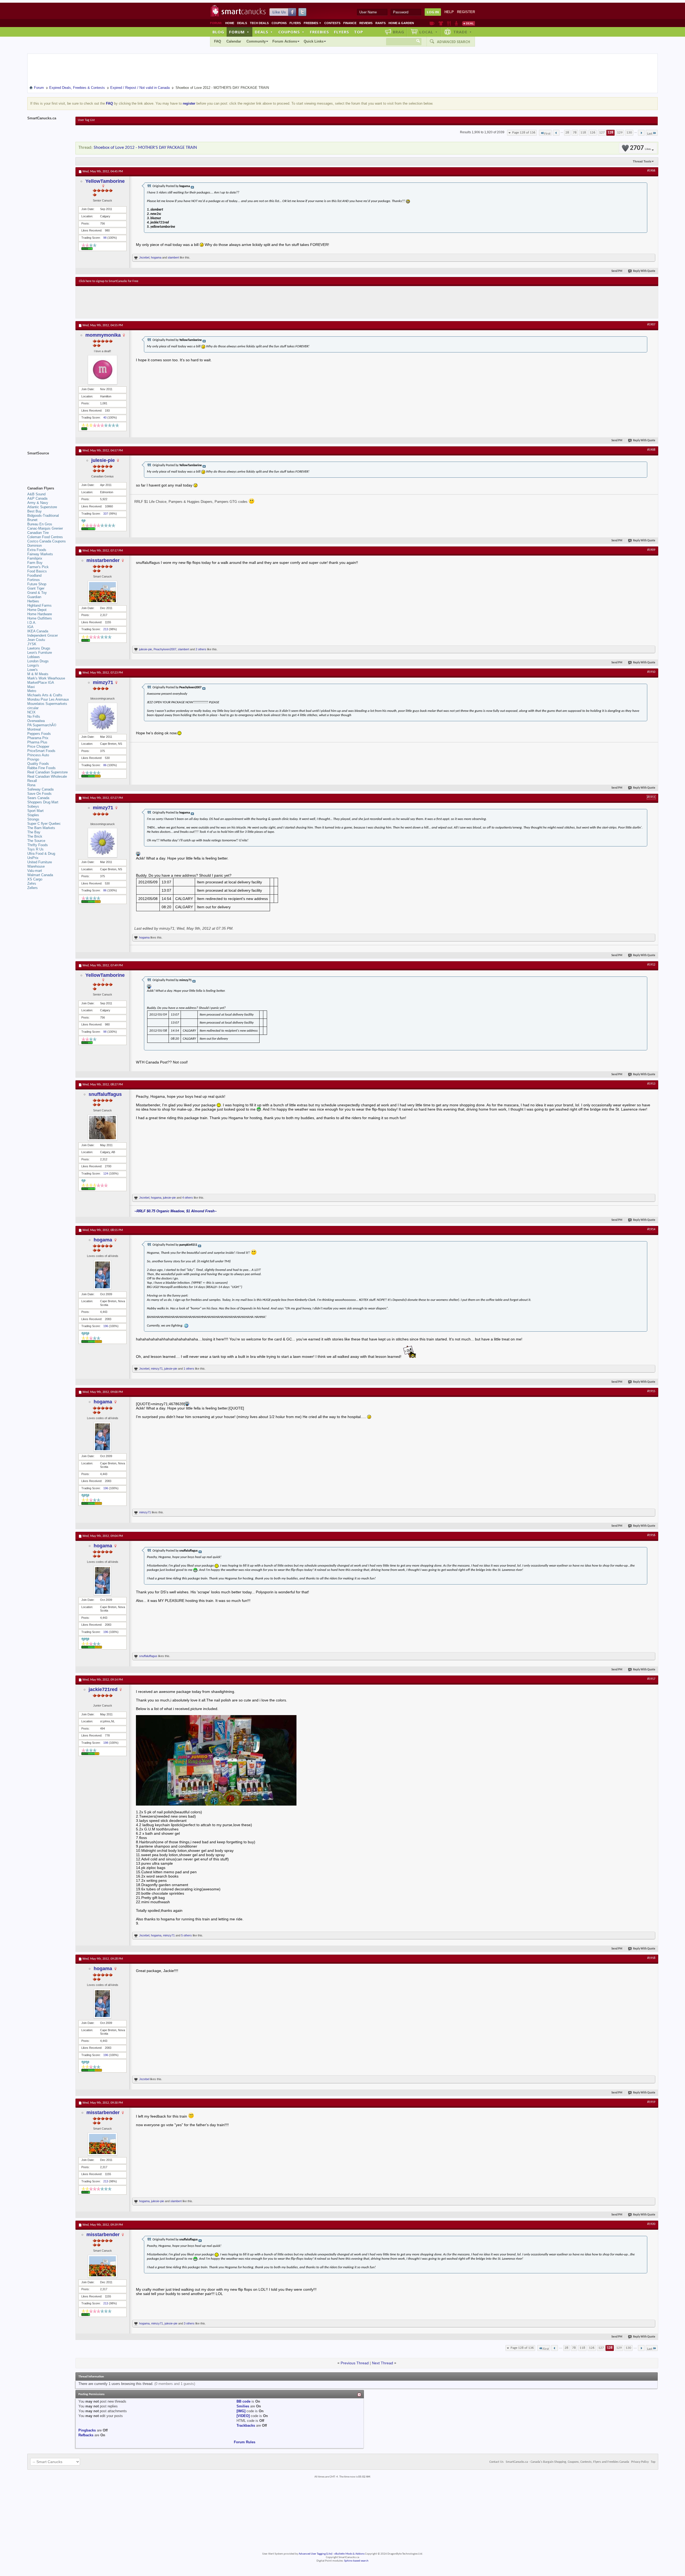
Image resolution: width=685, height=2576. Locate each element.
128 (610, 133)
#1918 (651, 1958)
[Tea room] (432, 23)
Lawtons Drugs (39, 648)
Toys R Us (35, 849)
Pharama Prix (38, 738)
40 (105, 417)
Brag (399, 32)
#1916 (651, 1535)
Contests (332, 23)
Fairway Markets (40, 554)
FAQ (218, 41)
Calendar (234, 41)
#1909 (651, 550)
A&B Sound (36, 494)
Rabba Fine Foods (41, 768)
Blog (218, 32)
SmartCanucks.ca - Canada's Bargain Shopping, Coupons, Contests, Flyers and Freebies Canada (567, 2462)
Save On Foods (39, 794)
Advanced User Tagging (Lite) (315, 2554)
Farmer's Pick (38, 567)
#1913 (651, 1084)
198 (106, 1743)
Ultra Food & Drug (41, 854)
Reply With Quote (644, 271)
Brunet (32, 520)
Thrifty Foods (38, 845)
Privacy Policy (640, 2462)
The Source (36, 841)
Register (466, 12)
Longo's (33, 665)
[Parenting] (456, 23)
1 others (189, 1369)
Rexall (32, 781)
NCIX (31, 712)
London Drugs (38, 661)
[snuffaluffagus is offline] (102, 1128)
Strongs (33, 819)
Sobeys (33, 806)
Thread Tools (642, 161)
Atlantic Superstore (42, 507)
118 (583, 133)
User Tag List (86, 120)
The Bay (34, 832)
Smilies (243, 2406)
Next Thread (383, 2363)
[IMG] (241, 2411)
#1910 (651, 672)
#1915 (651, 1391)
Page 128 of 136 (524, 133)
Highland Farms (39, 605)
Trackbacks (246, 2425)
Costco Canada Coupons (47, 541)
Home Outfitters (40, 618)
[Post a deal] (469, 23)
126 (593, 133)
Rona (31, 785)
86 (105, 765)
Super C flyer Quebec (44, 824)
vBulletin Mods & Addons (349, 2554)
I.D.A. (32, 623)
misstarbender (103, 560)
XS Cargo (35, 879)
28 (567, 133)
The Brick (35, 836)
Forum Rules (245, 2442)
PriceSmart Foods (41, 751)
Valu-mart (35, 871)
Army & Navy (38, 503)
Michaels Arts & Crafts (45, 695)
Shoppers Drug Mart (43, 802)
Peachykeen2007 (165, 649)
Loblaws (34, 657)
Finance (350, 23)
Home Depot (37, 610)
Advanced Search (454, 42)
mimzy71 (103, 682)
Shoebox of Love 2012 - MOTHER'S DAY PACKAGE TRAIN (145, 148)
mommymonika (103, 335)
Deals (242, 23)
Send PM (617, 271)
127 (602, 133)
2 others (201, 649)
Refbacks (86, 2435)
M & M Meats (38, 674)
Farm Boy (35, 563)
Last (650, 134)
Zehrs (32, 884)
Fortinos (34, 580)
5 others (187, 1935)
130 (629, 133)
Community (256, 41)
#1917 (651, 1679)
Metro (32, 691)
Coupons (279, 23)
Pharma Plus (37, 742)
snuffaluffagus (105, 1094)
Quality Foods (38, 764)
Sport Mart (35, 811)
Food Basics (37, 571)
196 (106, 1326)
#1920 (651, 2224)
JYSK (32, 644)
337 (106, 514)
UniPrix (33, 858)
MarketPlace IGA (41, 683)
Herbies (33, 601)
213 (106, 629)
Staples (33, 815)
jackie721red (103, 1689)
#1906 (651, 171)
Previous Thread (355, 2363)
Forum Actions (285, 41)
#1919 (651, 2102)
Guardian (34, 597)
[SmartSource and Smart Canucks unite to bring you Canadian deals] (49, 465)
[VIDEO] (243, 2416)
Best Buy (35, 511)
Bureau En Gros (40, 524)
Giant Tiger (36, 588)
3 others (189, 2323)
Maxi (31, 687)
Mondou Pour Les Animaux (48, 699)
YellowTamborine (105, 181)
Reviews (366, 23)
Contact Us (496, 2462)
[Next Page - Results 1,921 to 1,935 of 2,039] (641, 133)
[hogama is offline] (102, 1275)
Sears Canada (38, 798)
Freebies (313, 23)
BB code (243, 2401)
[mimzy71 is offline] (102, 717)
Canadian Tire (38, 533)
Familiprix (35, 558)
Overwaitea (36, 721)
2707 (640, 148)
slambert (173, 257)
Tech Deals (259, 23)
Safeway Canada (40, 789)
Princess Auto (38, 755)
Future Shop (37, 584)
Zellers (33, 888)
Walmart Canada (40, 875)
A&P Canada (37, 498)
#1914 (651, 1229)
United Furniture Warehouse (40, 864)
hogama (156, 257)
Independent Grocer (43, 635)
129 (620, 133)
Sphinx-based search (356, 2561)
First (547, 134)
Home (230, 23)
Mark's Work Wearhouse (46, 678)
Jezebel (144, 257)
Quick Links (314, 41)
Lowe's (33, 670)
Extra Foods (37, 550)
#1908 (651, 450)
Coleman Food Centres (45, 537)
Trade (463, 32)
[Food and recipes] (449, 23)
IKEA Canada (38, 631)
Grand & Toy (37, 593)
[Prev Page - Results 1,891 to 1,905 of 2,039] (556, 133)
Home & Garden (401, 23)
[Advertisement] (177, 302)
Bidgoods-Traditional (43, 516)
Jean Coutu (36, 640)
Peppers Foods (39, 734)
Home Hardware (40, 614)
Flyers (295, 23)
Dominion (35, 546)
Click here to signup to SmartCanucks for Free (109, 281)
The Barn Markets (41, 828)
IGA (30, 627)
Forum (239, 32)
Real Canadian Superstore (47, 772)
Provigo (33, 759)
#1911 (651, 797)
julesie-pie (103, 460)
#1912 (651, 965)
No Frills (34, 717)
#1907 (651, 325)
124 (106, 1173)
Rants (380, 23)
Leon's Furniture (40, 653)
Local (429, 32)
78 (575, 133)
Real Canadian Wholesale (47, 776)
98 (105, 238)
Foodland (34, 575)
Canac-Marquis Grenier (45, 528)
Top (359, 32)
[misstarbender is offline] (102, 592)
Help (449, 12)
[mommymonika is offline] (102, 370)
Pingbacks (87, 2430)
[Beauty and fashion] (441, 23)
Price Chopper (38, 746)
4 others (188, 1198)
